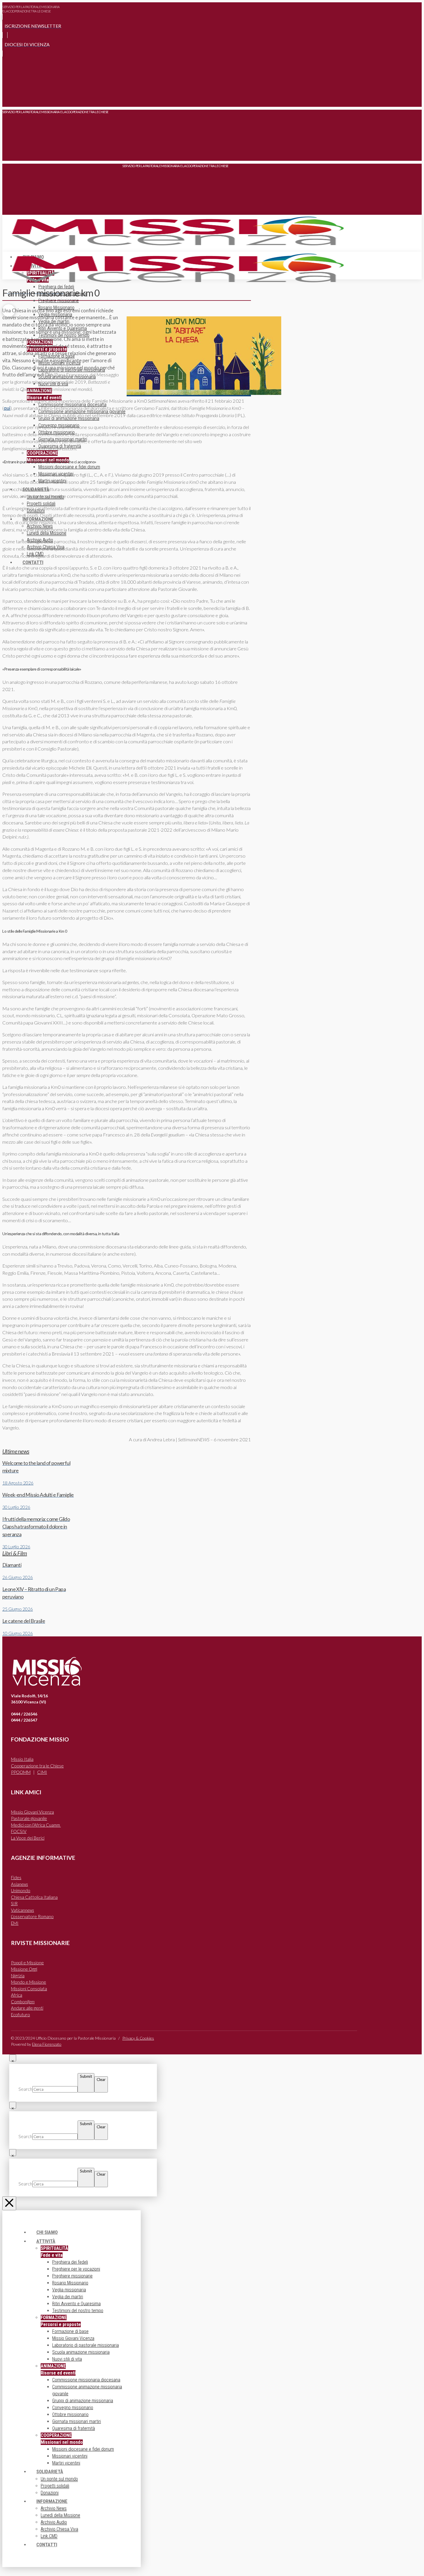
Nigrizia (18, 1976)
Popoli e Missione (27, 1963)
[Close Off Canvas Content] (9, 2203)
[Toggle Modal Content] (9, 98)
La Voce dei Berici (28, 1838)
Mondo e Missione (29, 1982)
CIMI (42, 1772)
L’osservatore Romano (32, 1916)
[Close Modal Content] (13, 2058)
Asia (19, 1884)
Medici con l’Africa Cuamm (36, 1825)
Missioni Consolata (29, 1989)
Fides (16, 1877)
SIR (14, 1903)
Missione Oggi (24, 1969)
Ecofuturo (20, 2015)
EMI (15, 1923)
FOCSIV (19, 1831)
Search (25, 2089)
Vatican (22, 1910)
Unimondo (21, 1890)
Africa (17, 1995)
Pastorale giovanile (29, 1818)
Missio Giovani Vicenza (32, 1812)
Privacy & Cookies (138, 2038)
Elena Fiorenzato (47, 2044)
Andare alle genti (27, 2008)
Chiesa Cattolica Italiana (34, 1897)
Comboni (23, 2002)
